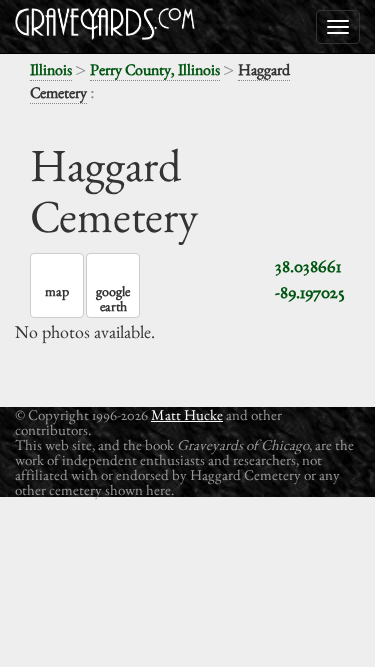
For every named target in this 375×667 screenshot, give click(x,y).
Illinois (51, 69)
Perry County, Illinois (155, 69)
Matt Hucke (187, 414)
